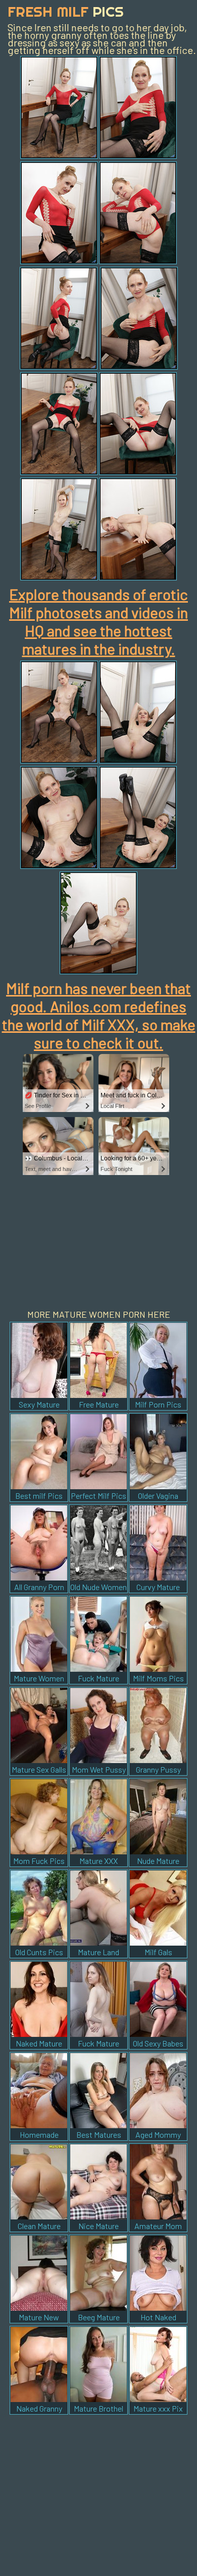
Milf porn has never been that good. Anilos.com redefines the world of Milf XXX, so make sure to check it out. (99, 1015)
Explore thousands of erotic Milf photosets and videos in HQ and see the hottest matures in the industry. (98, 621)
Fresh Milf (66, 11)
